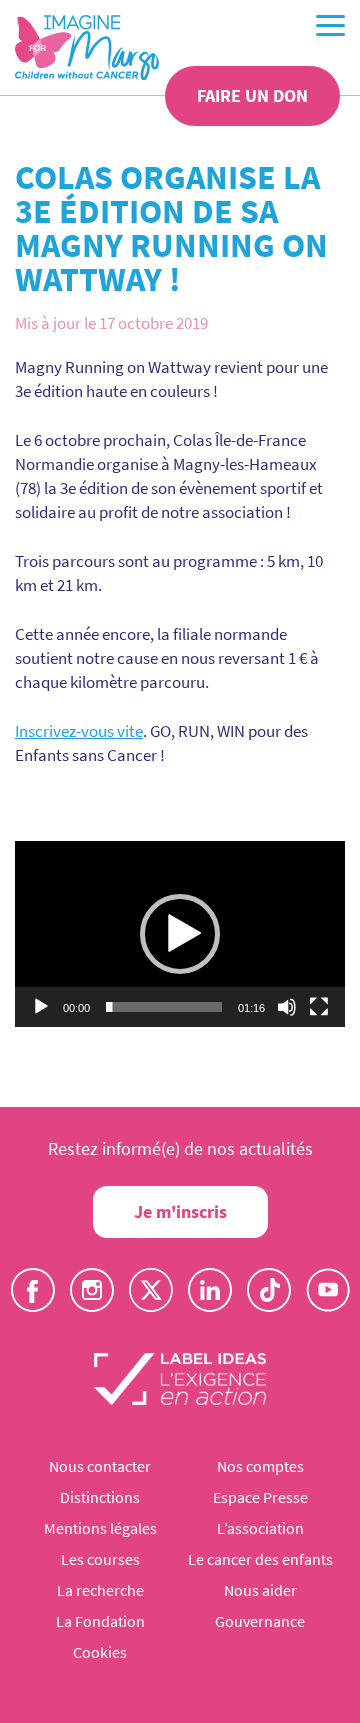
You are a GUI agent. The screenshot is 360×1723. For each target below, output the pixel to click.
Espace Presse (260, 1497)
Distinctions (100, 1497)
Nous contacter (100, 1466)
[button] (180, 934)
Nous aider (260, 1590)
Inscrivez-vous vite (79, 731)
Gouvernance (260, 1621)
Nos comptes (260, 1466)
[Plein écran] (319, 1007)
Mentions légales (100, 1528)
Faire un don (252, 95)
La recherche (100, 1590)
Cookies (100, 1652)
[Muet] (287, 1007)
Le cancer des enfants (260, 1559)
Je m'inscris (180, 1211)
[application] (180, 934)
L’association (260, 1528)
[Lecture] (41, 1007)
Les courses (100, 1559)
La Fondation (100, 1621)
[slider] (164, 1007)
